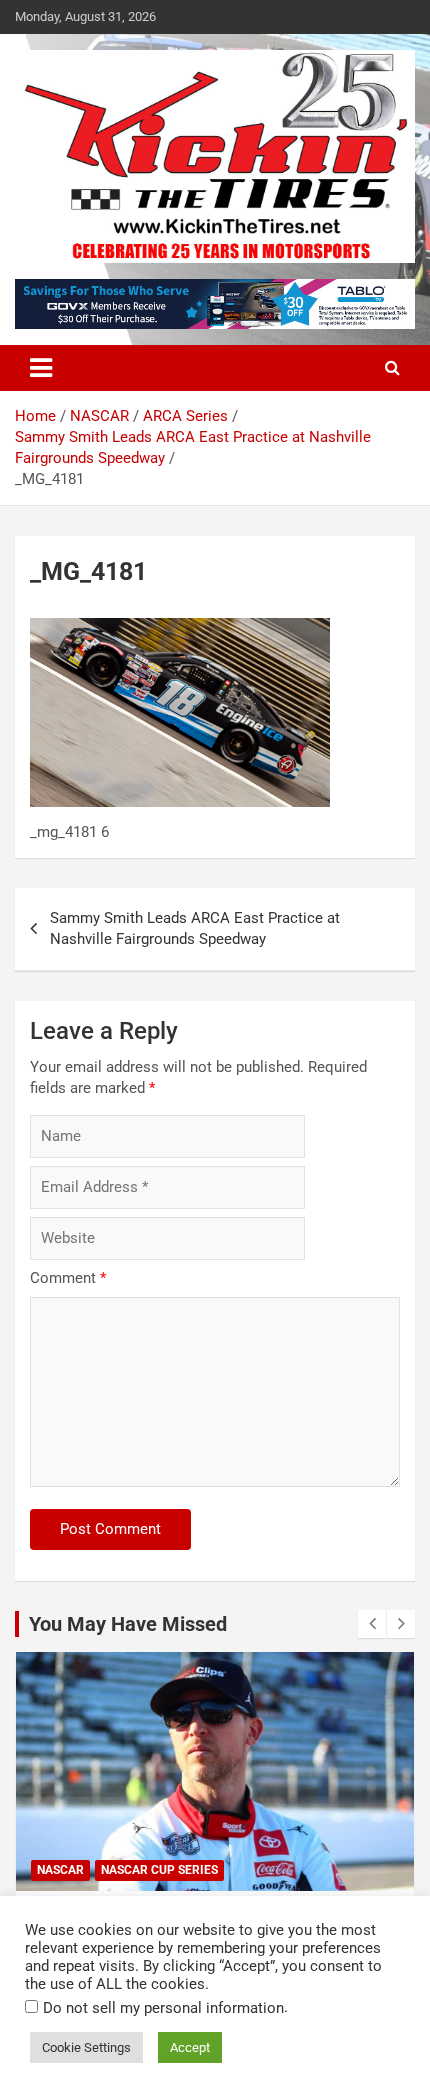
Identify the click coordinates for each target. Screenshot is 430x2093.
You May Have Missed (128, 1624)
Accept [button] (190, 2047)
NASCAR (60, 1870)
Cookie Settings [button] (86, 2047)
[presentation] (372, 1624)
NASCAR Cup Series (159, 1870)
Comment (68, 1278)
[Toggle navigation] (41, 368)
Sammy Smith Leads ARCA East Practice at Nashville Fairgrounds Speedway (195, 928)
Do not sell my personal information (163, 2008)
